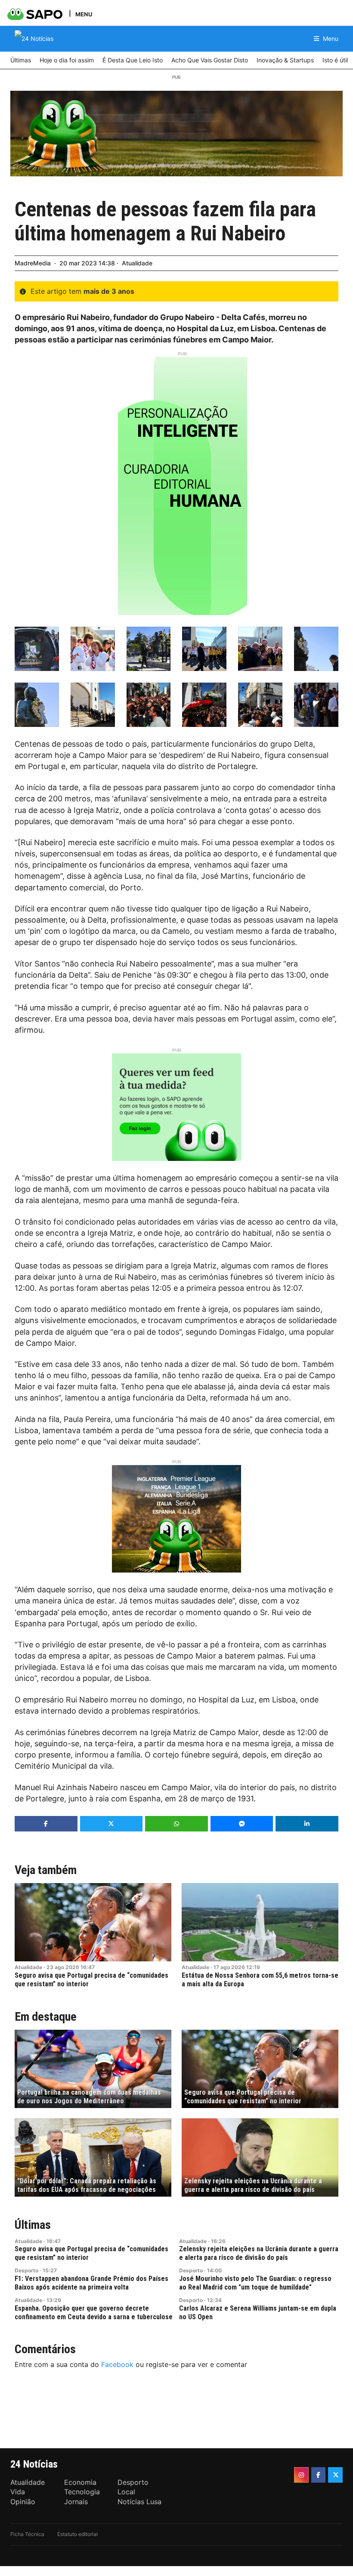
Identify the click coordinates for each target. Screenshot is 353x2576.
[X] (335, 2475)
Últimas (33, 2225)
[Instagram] (301, 2475)
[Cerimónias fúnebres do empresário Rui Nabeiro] (37, 649)
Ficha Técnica (27, 2534)
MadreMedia (33, 263)
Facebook (117, 2364)
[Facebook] (319, 2475)
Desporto (26, 2270)
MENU (84, 14)
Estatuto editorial (77, 2534)
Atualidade (137, 263)
